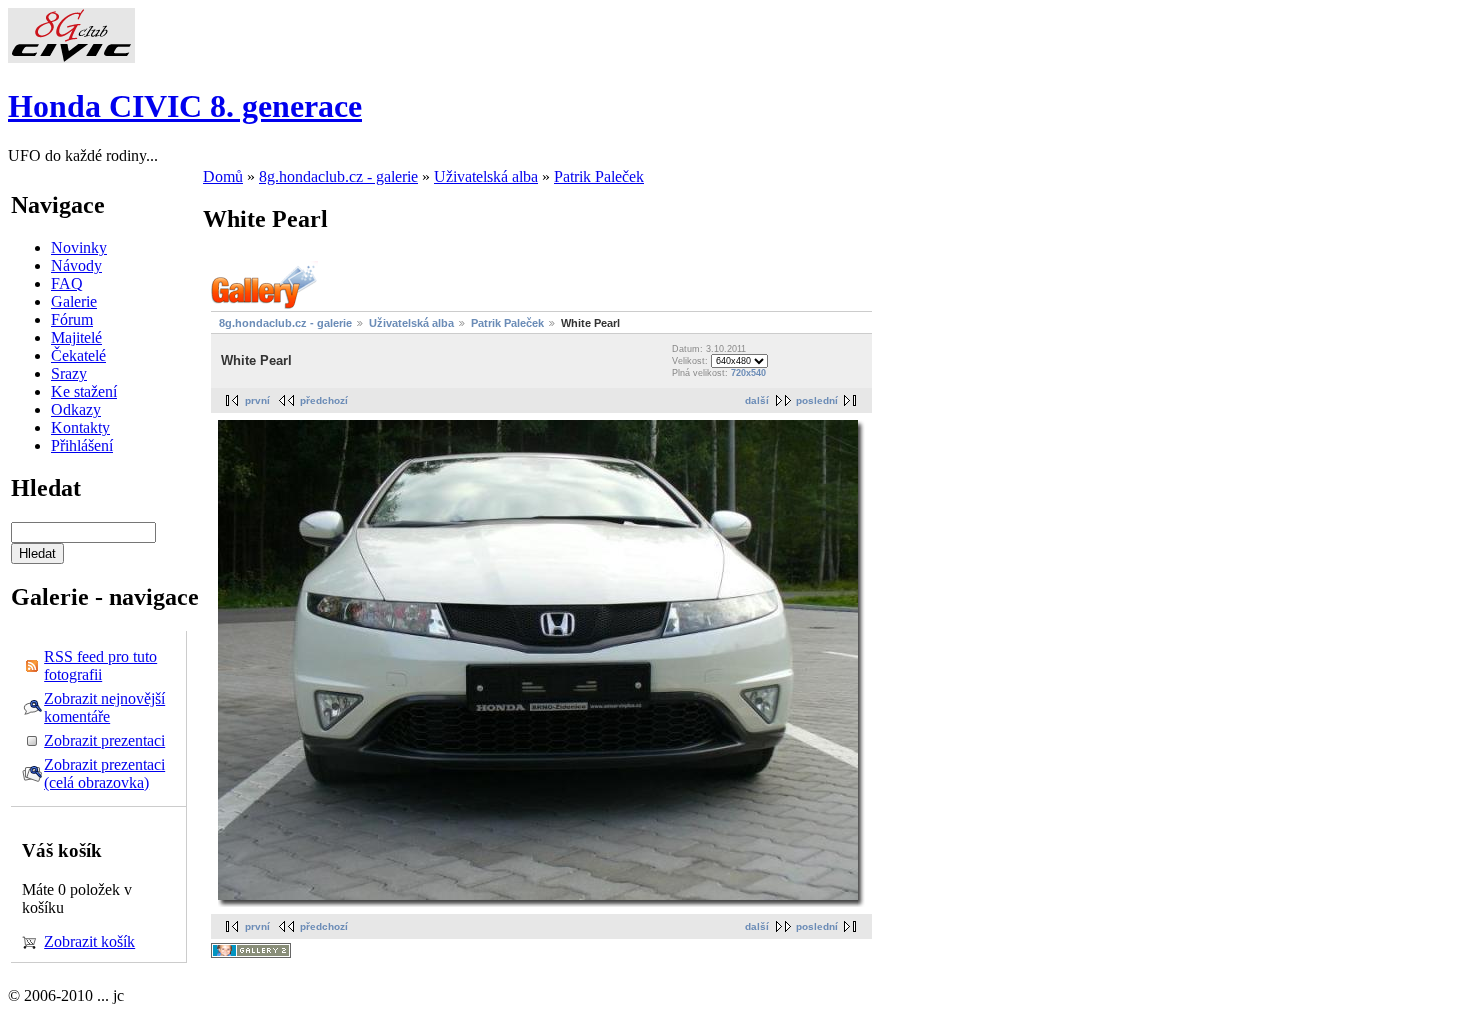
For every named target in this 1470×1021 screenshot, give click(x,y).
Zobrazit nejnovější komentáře (104, 707)
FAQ (67, 283)
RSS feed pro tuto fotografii (100, 665)
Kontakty (80, 427)
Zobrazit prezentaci (104, 740)
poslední (817, 400)
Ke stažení (84, 391)
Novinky (79, 247)
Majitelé (76, 337)
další (757, 400)
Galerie (74, 301)
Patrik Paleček (599, 176)
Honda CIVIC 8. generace (185, 106)
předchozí (324, 400)
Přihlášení (82, 445)
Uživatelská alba (486, 176)
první (257, 400)
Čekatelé (78, 355)
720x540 (748, 373)
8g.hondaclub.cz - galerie (338, 176)
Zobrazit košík (89, 941)
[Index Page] (71, 57)
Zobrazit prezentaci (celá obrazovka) (104, 773)
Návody (76, 265)
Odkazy (76, 409)
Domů (223, 176)
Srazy (69, 373)
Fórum (72, 319)
